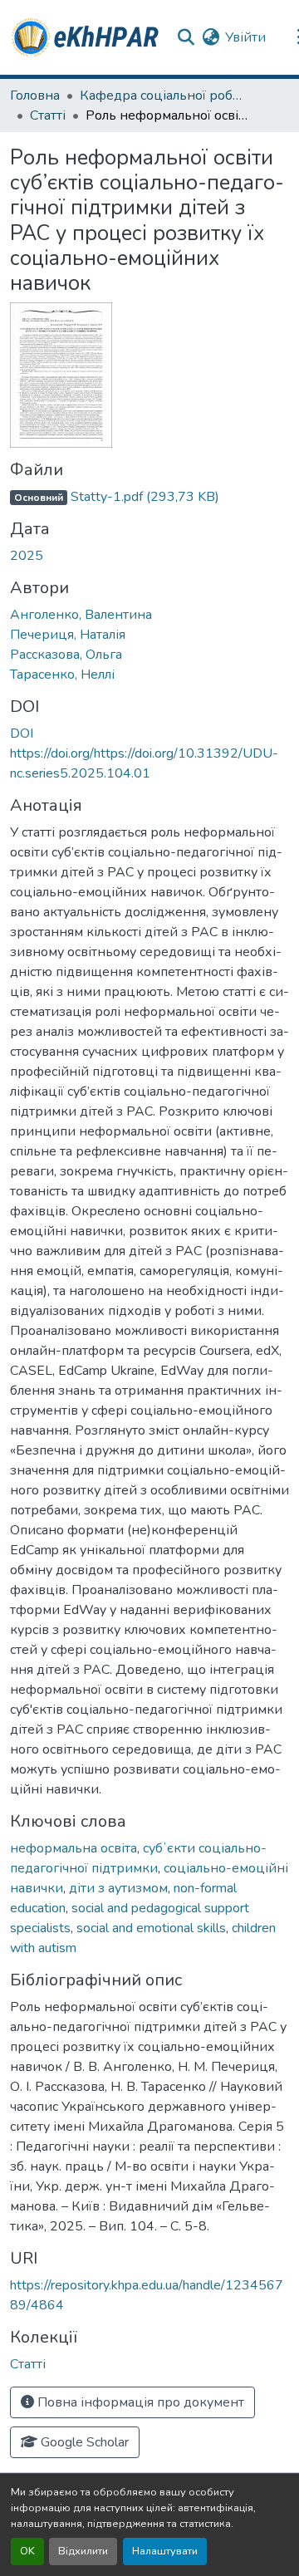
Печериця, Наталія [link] (68, 635)
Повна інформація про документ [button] (139, 2402)
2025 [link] (27, 556)
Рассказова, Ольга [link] (66, 655)
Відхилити (83, 2551)
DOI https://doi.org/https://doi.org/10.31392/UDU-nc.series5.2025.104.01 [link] (144, 753)
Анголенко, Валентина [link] (81, 615)
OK (27, 2551)
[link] (149, 497)
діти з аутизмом (118, 1888)
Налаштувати (165, 2551)
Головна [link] (35, 96)
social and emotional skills (151, 1928)
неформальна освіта (74, 1848)
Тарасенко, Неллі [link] (62, 675)
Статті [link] (48, 115)
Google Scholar (83, 2442)
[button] (86, 37)
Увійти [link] (245, 37)
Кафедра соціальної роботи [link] (163, 96)
